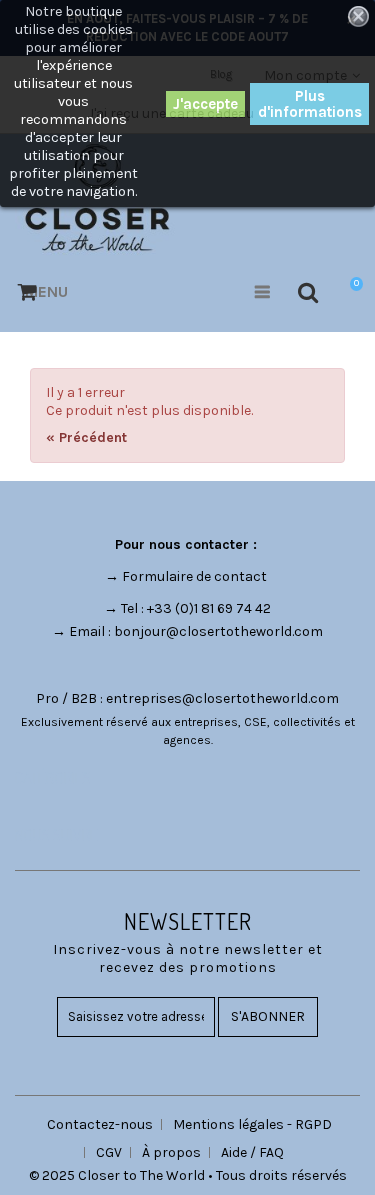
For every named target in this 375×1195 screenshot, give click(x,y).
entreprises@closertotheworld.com (222, 698)
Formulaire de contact (194, 576)
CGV (109, 1152)
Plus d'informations (310, 104)
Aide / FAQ (252, 1152)
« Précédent (86, 437)
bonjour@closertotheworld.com (218, 631)
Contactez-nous (100, 1124)
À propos (171, 1152)
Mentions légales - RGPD (252, 1124)
